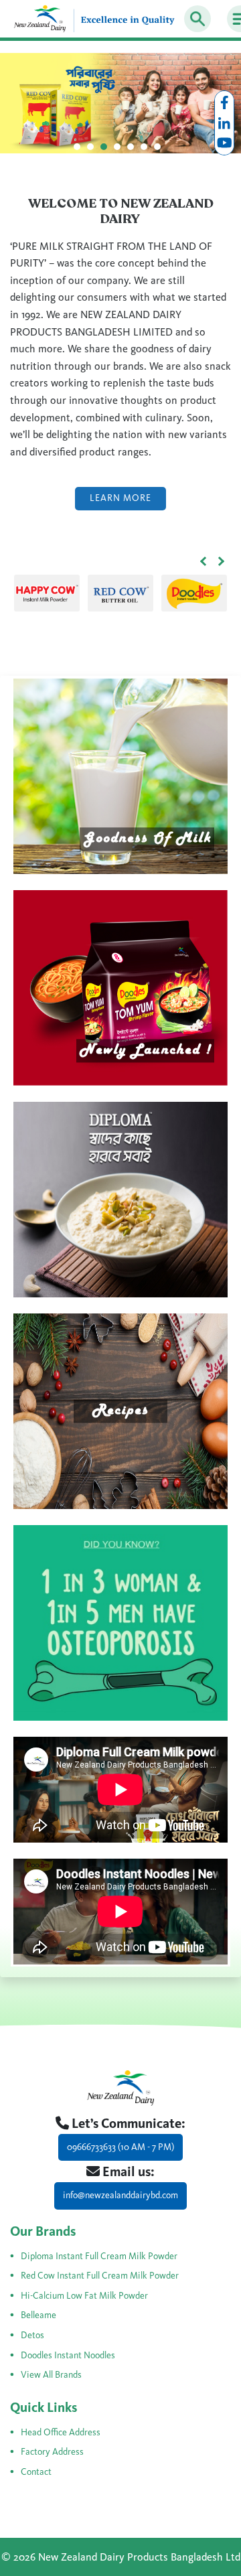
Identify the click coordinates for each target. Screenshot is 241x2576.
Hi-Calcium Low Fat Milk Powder (84, 2296)
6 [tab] (147, 150)
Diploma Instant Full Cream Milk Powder (99, 2256)
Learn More (120, 498)
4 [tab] (120, 150)
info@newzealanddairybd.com (120, 2195)
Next (221, 561)
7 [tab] (161, 150)
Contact (36, 2472)
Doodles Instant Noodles (68, 2355)
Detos (32, 2335)
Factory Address (52, 2452)
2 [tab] (94, 150)
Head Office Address (61, 2432)
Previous (204, 561)
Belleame (38, 2315)
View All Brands (51, 2375)
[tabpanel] (120, 103)
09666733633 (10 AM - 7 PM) (120, 2147)
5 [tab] (134, 150)
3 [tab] (107, 150)
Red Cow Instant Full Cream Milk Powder (100, 2276)
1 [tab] (80, 150)
